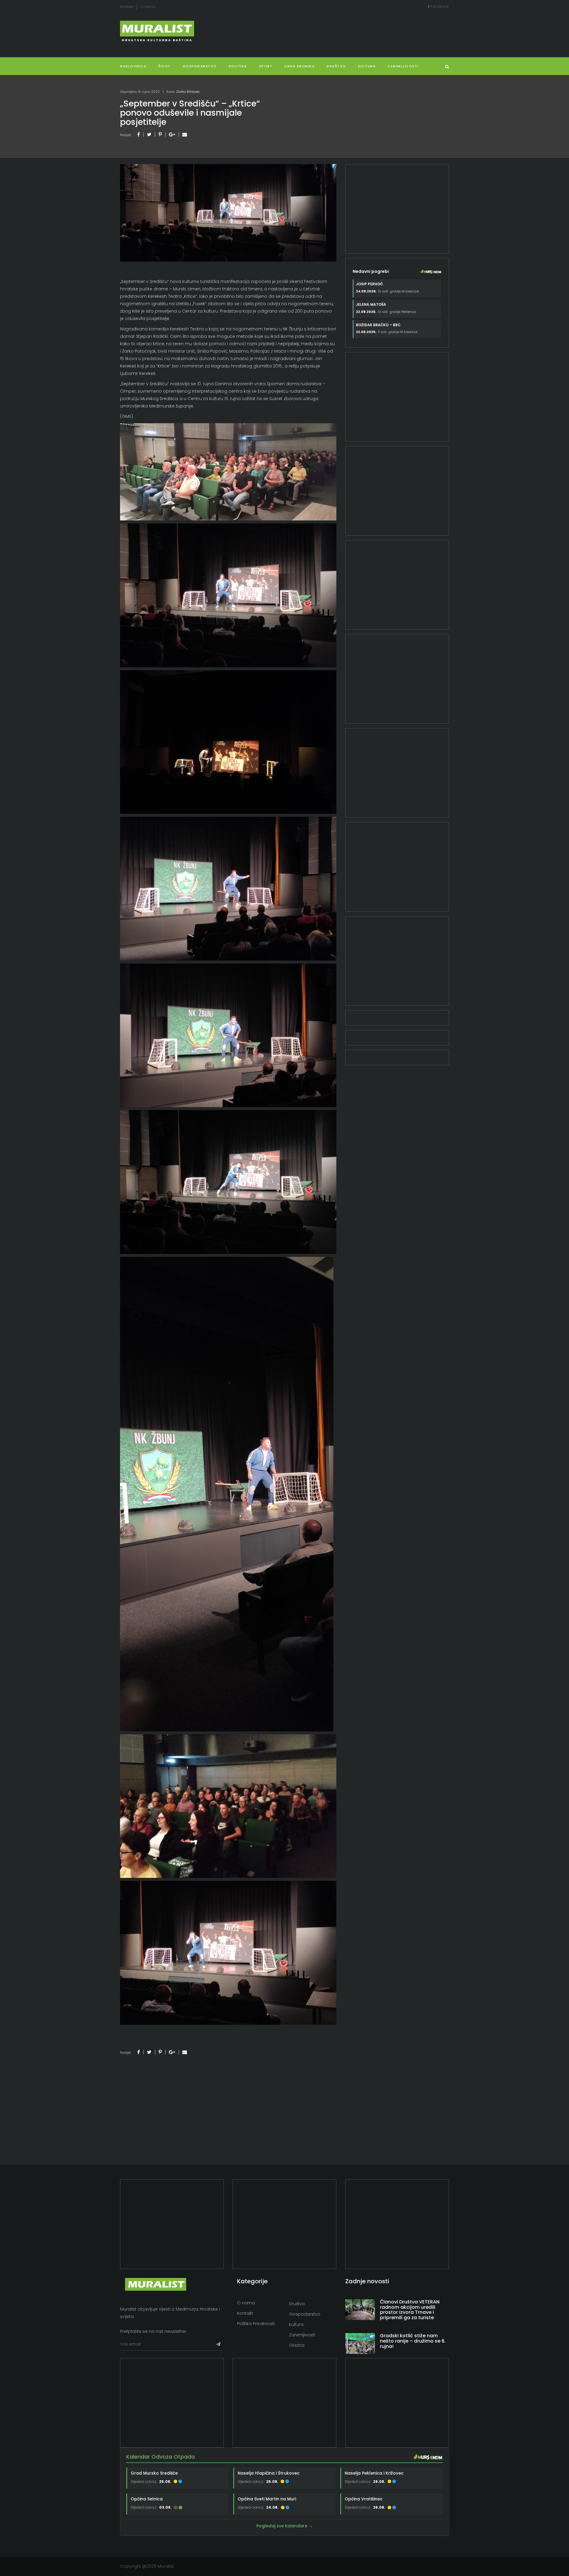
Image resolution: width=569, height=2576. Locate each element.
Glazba (297, 2345)
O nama (148, 7)
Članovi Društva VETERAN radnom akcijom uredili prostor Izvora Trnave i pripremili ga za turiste (410, 2310)
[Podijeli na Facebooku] (139, 134)
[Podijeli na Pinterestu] (160, 134)
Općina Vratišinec (364, 2499)
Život (164, 66)
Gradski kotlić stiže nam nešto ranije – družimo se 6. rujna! (413, 2341)
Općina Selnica (147, 2499)
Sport (266, 66)
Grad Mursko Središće (154, 2473)
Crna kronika (299, 66)
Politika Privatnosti (256, 2324)
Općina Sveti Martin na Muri (267, 2499)
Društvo (336, 66)
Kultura (296, 2325)
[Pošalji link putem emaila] (185, 134)
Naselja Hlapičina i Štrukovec (269, 2473)
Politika (238, 66)
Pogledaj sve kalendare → (284, 2526)
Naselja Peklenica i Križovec (374, 2473)
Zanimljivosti (403, 66)
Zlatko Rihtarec (188, 92)
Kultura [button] (367, 66)
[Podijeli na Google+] (172, 134)
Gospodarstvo (200, 66)
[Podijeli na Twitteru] (149, 134)
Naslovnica (133, 66)
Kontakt (127, 7)
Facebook (439, 7)
